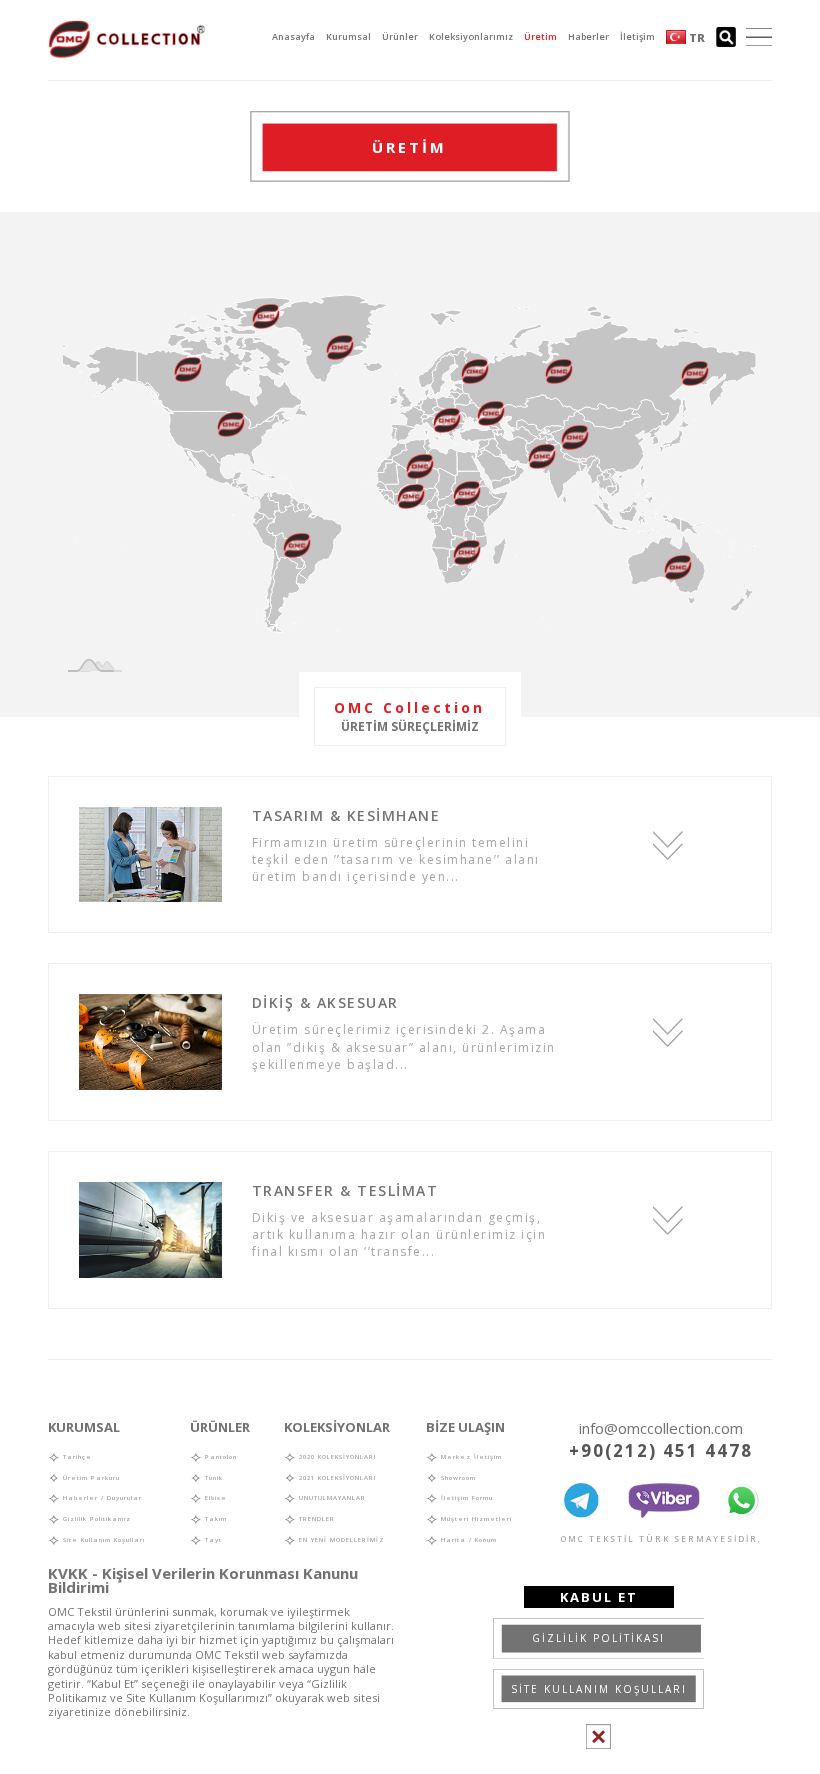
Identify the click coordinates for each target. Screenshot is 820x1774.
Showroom (457, 1478)
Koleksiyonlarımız (471, 36)
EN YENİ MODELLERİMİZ (340, 1540)
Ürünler (400, 36)
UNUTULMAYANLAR (331, 1498)
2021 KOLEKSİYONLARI (336, 1478)
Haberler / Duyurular (101, 1498)
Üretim (540, 36)
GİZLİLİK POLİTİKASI (598, 1638)
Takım (214, 1519)
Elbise (214, 1498)
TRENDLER (315, 1519)
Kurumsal (348, 36)
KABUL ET (599, 1597)
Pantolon (219, 1457)
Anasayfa (293, 36)
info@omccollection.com (661, 1428)
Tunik (212, 1478)
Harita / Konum (467, 1540)
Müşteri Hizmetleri (475, 1519)
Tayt (212, 1540)
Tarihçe (76, 1457)
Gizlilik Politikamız (95, 1519)
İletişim (637, 36)
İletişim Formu (465, 1498)
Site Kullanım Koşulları (102, 1540)
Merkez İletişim (470, 1457)
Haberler (588, 36)
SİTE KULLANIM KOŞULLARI (599, 1689)
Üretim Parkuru (90, 1478)
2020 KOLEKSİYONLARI (336, 1457)
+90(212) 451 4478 (661, 1450)
